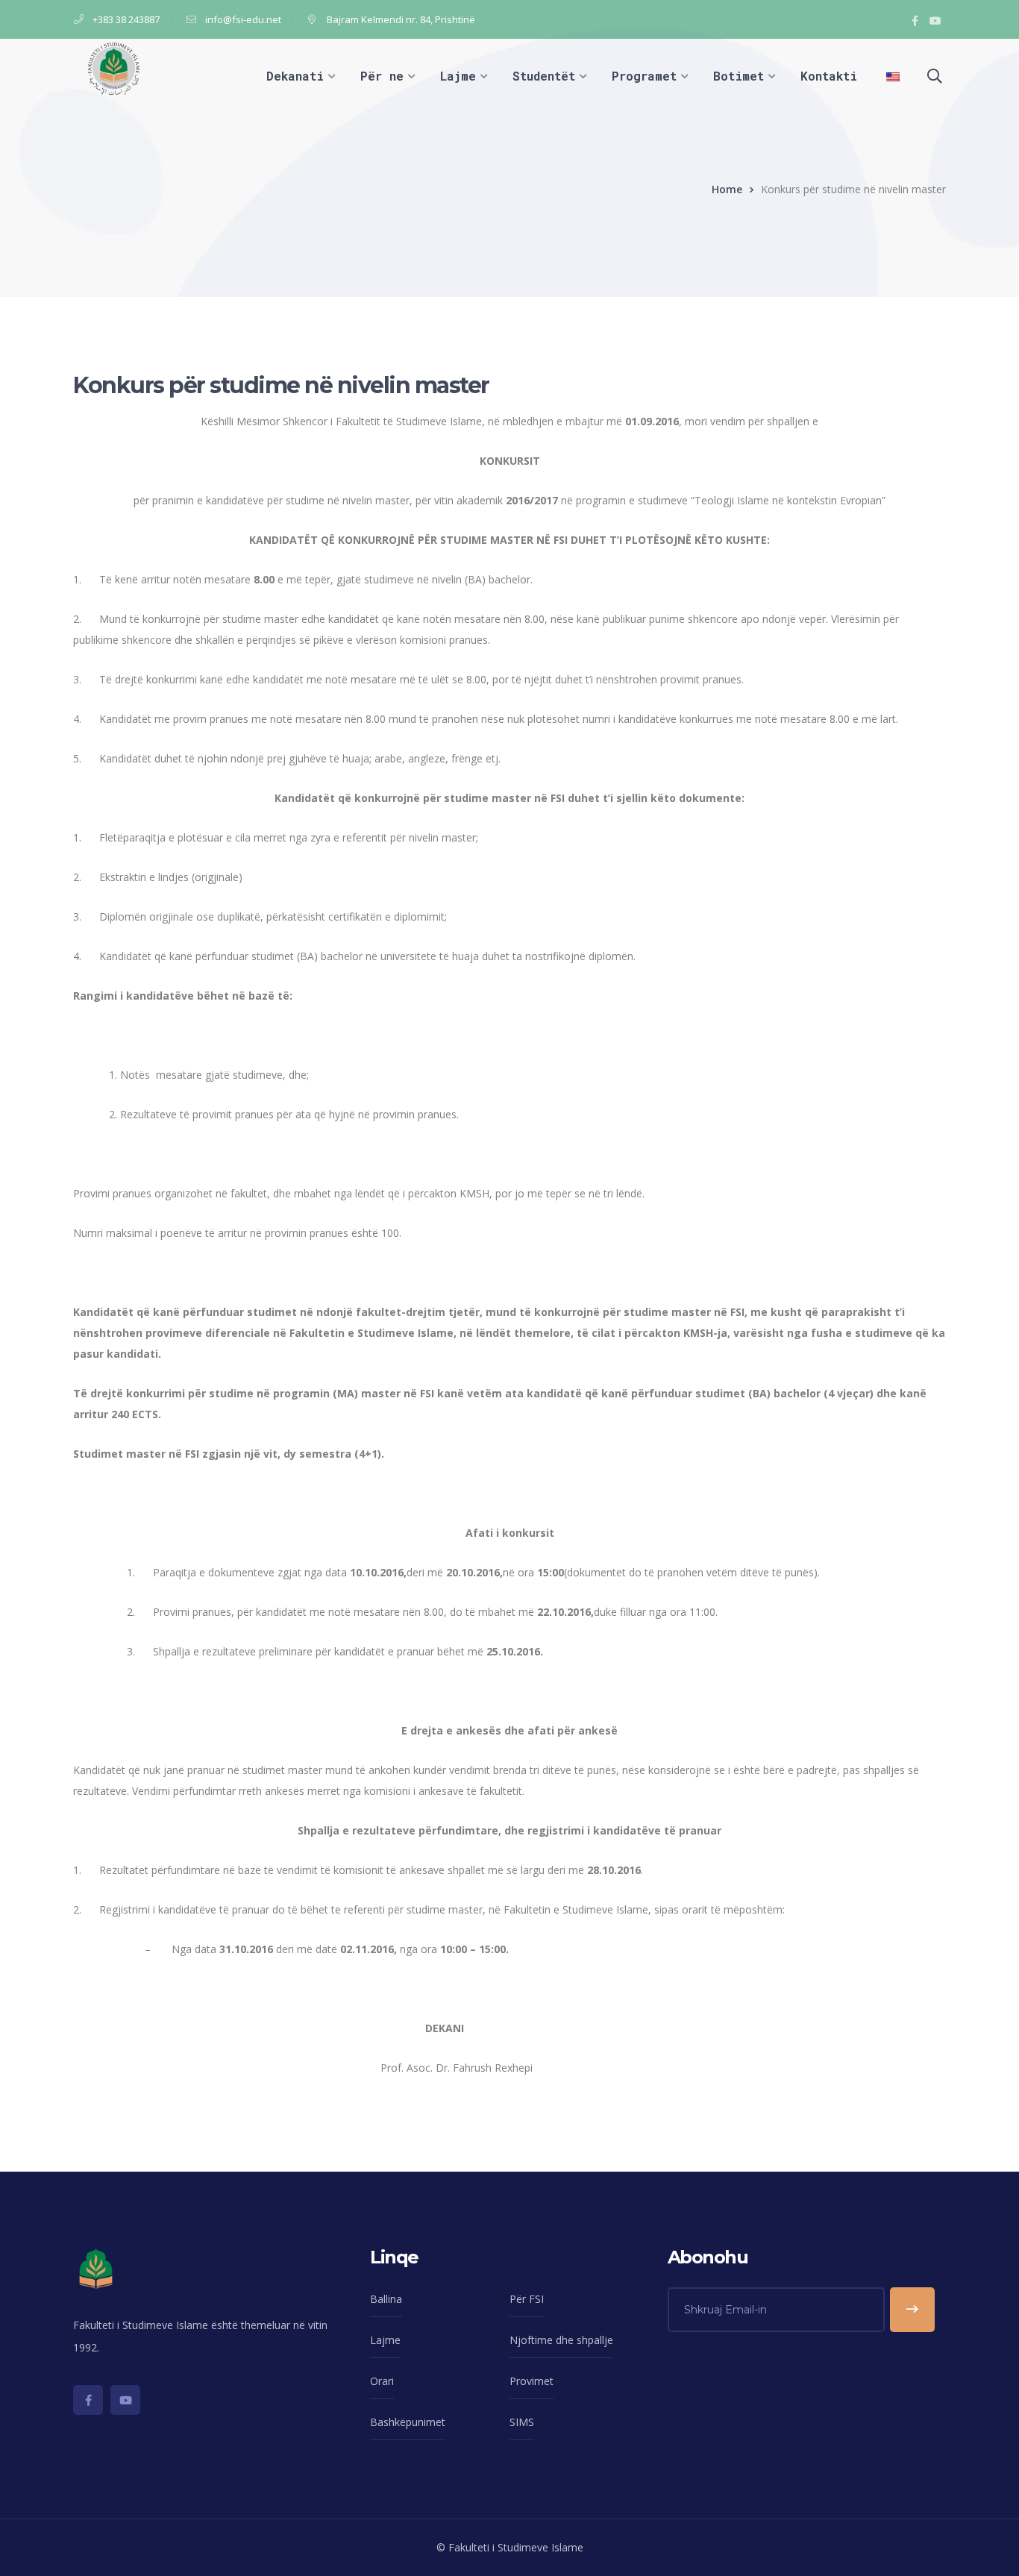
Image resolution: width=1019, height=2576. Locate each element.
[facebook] (88, 2400)
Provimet (532, 2381)
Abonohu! (912, 2310)
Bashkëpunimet (408, 2422)
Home (727, 189)
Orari (382, 2381)
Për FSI (527, 2299)
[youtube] (125, 2400)
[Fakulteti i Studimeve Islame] (114, 68)
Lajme (385, 2340)
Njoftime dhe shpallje (561, 2340)
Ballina (386, 2299)
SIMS (522, 2422)
